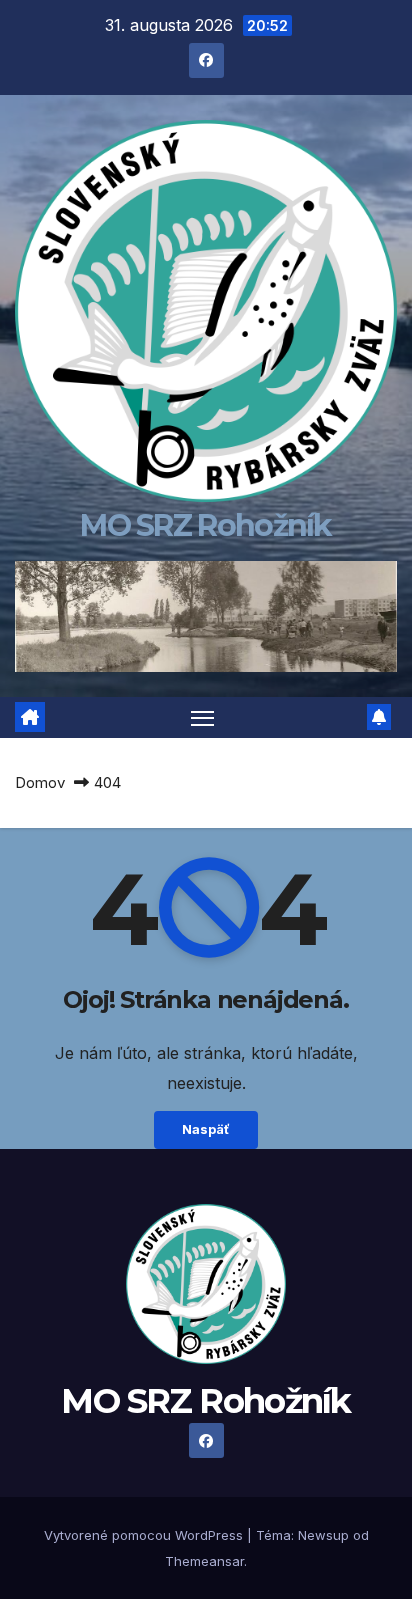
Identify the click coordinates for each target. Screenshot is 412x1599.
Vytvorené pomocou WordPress (145, 1535)
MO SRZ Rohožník (206, 525)
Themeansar (204, 1561)
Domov (40, 782)
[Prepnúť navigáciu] (203, 718)
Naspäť (206, 1129)
